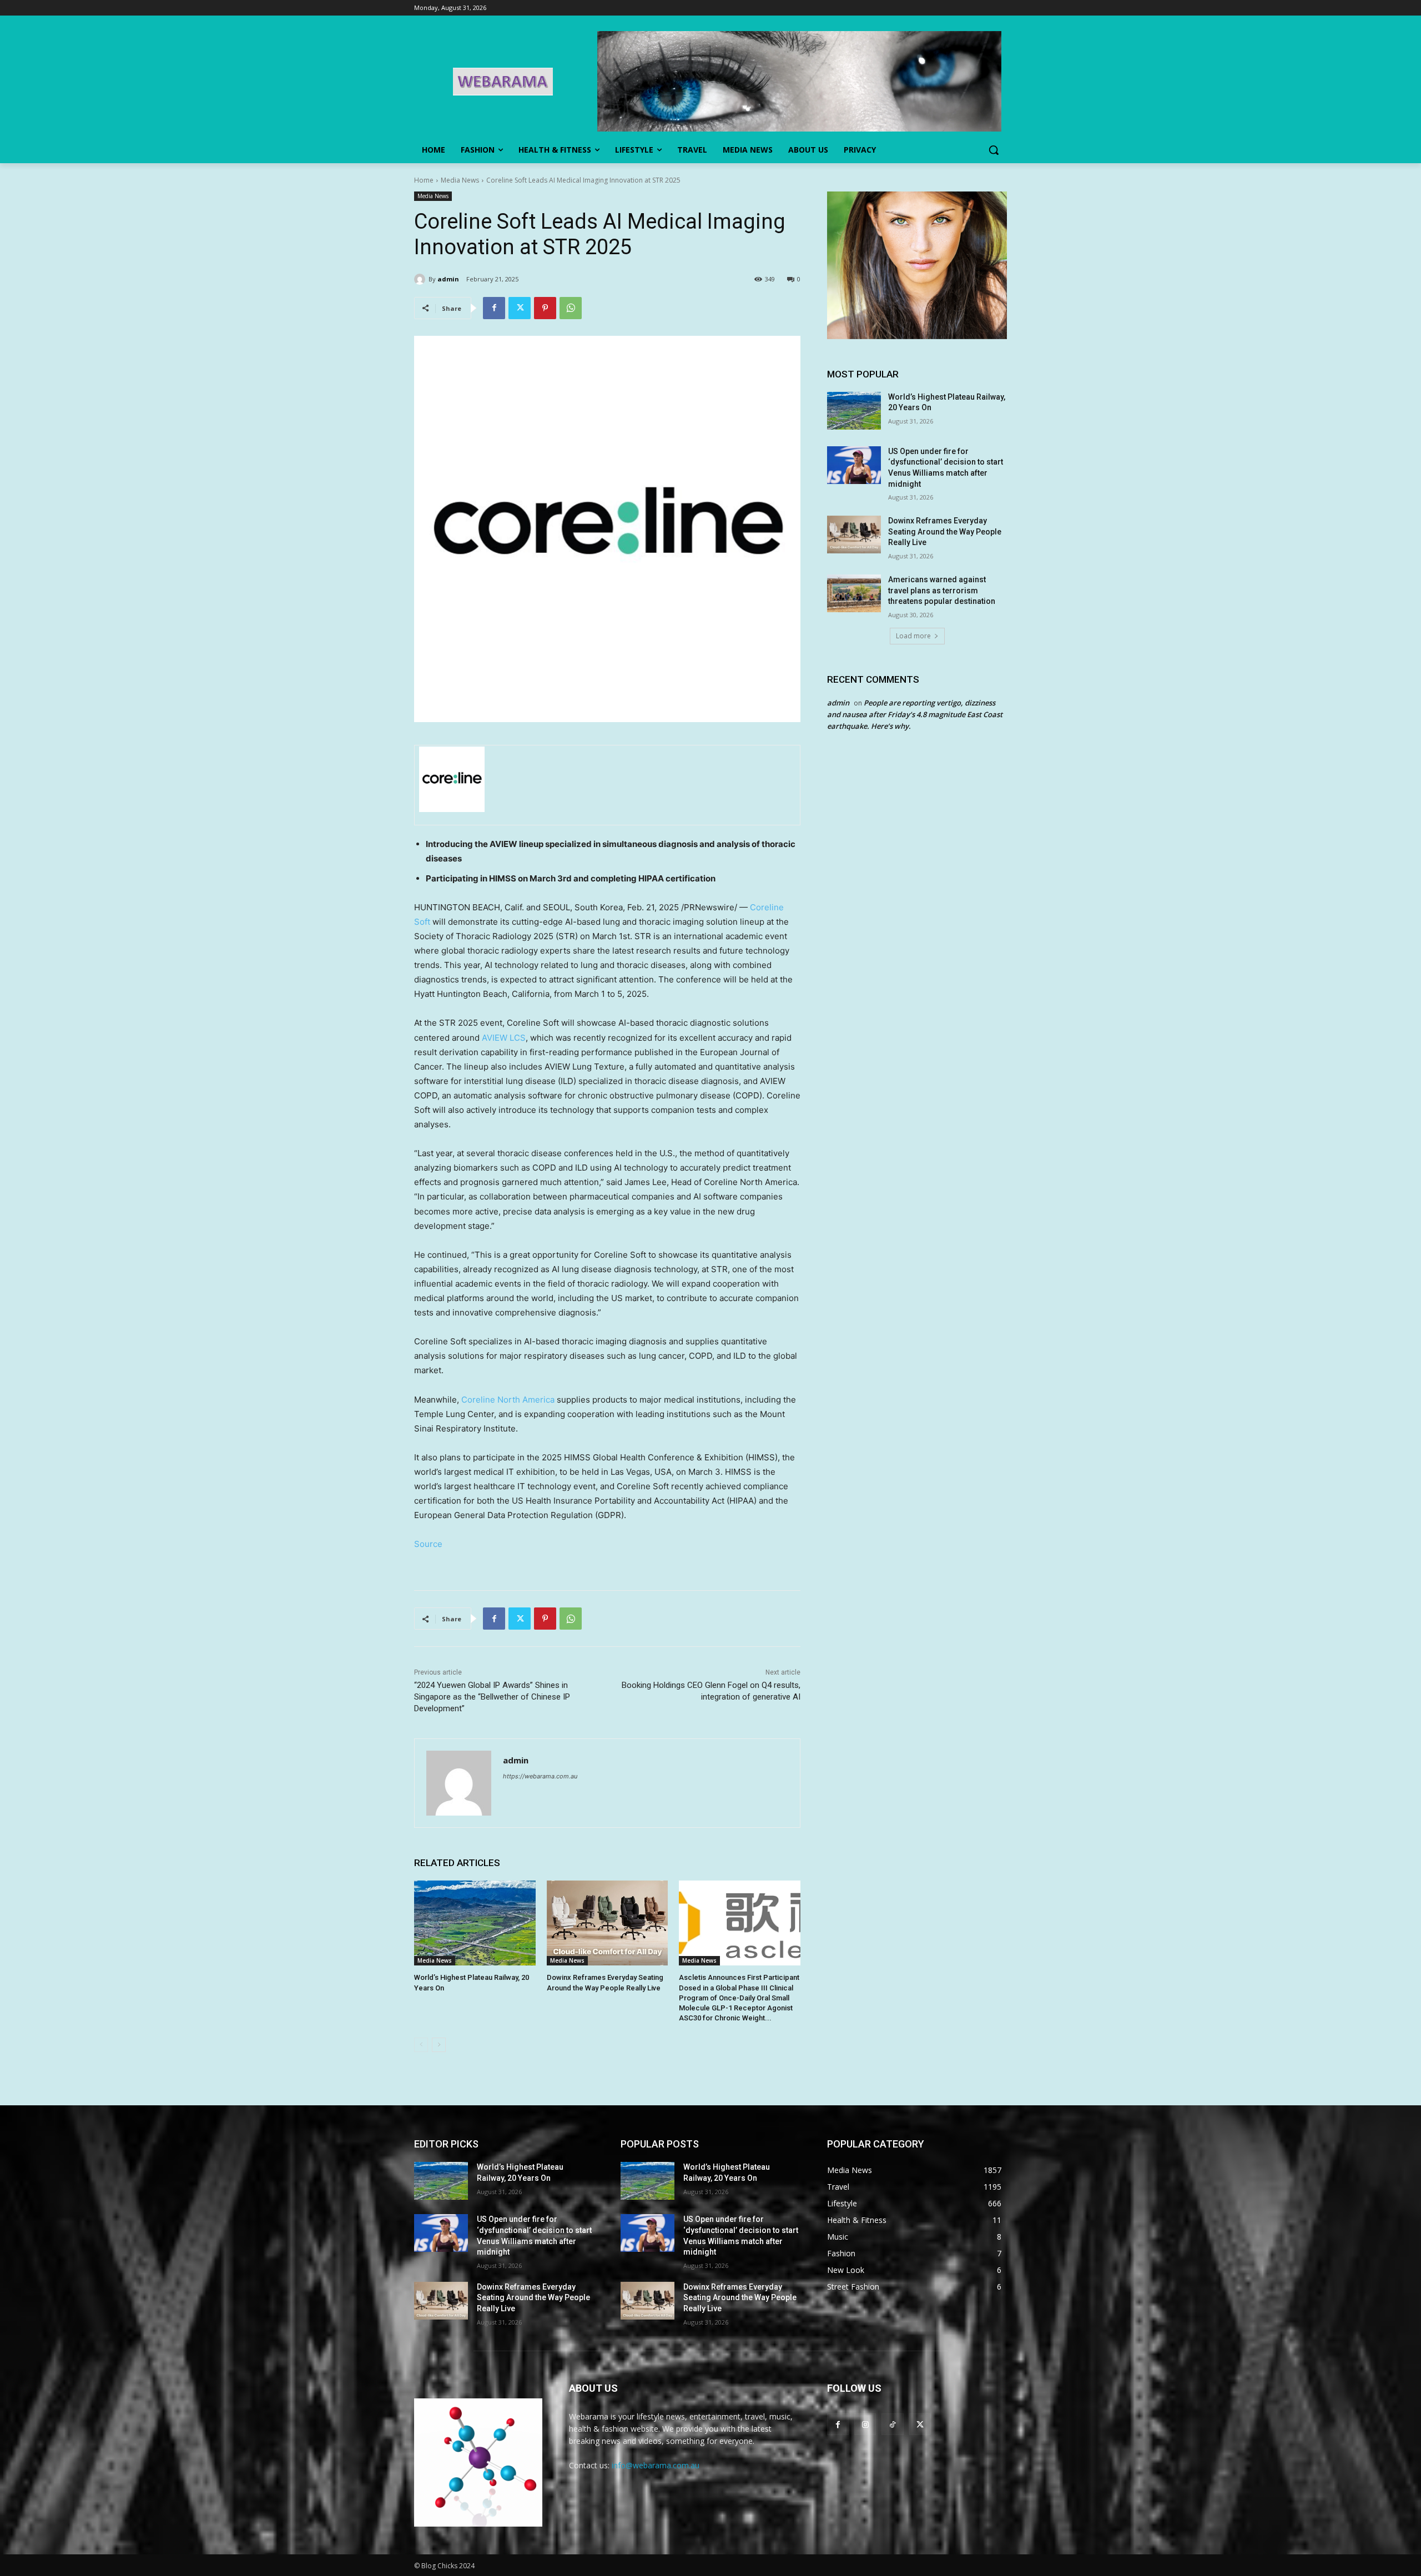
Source (428, 1544)
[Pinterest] (545, 308)
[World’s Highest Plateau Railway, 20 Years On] (475, 1923)
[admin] (421, 279)
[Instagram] (865, 2424)
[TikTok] (892, 2424)
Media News (460, 180)
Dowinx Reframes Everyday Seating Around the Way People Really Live (945, 531)
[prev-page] (421, 2045)
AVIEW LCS (504, 1038)
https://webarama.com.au (540, 1776)
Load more (913, 636)
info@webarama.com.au (656, 2465)
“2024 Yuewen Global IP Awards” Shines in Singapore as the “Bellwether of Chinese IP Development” (492, 1697)
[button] (994, 150)
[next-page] (439, 2045)
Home (424, 180)
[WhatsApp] (571, 308)
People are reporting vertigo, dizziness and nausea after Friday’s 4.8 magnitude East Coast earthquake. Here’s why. (915, 714)
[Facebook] (494, 308)
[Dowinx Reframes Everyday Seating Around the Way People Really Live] (608, 1923)
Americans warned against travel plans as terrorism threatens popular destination (942, 590)
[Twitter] (520, 308)
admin (448, 279)
